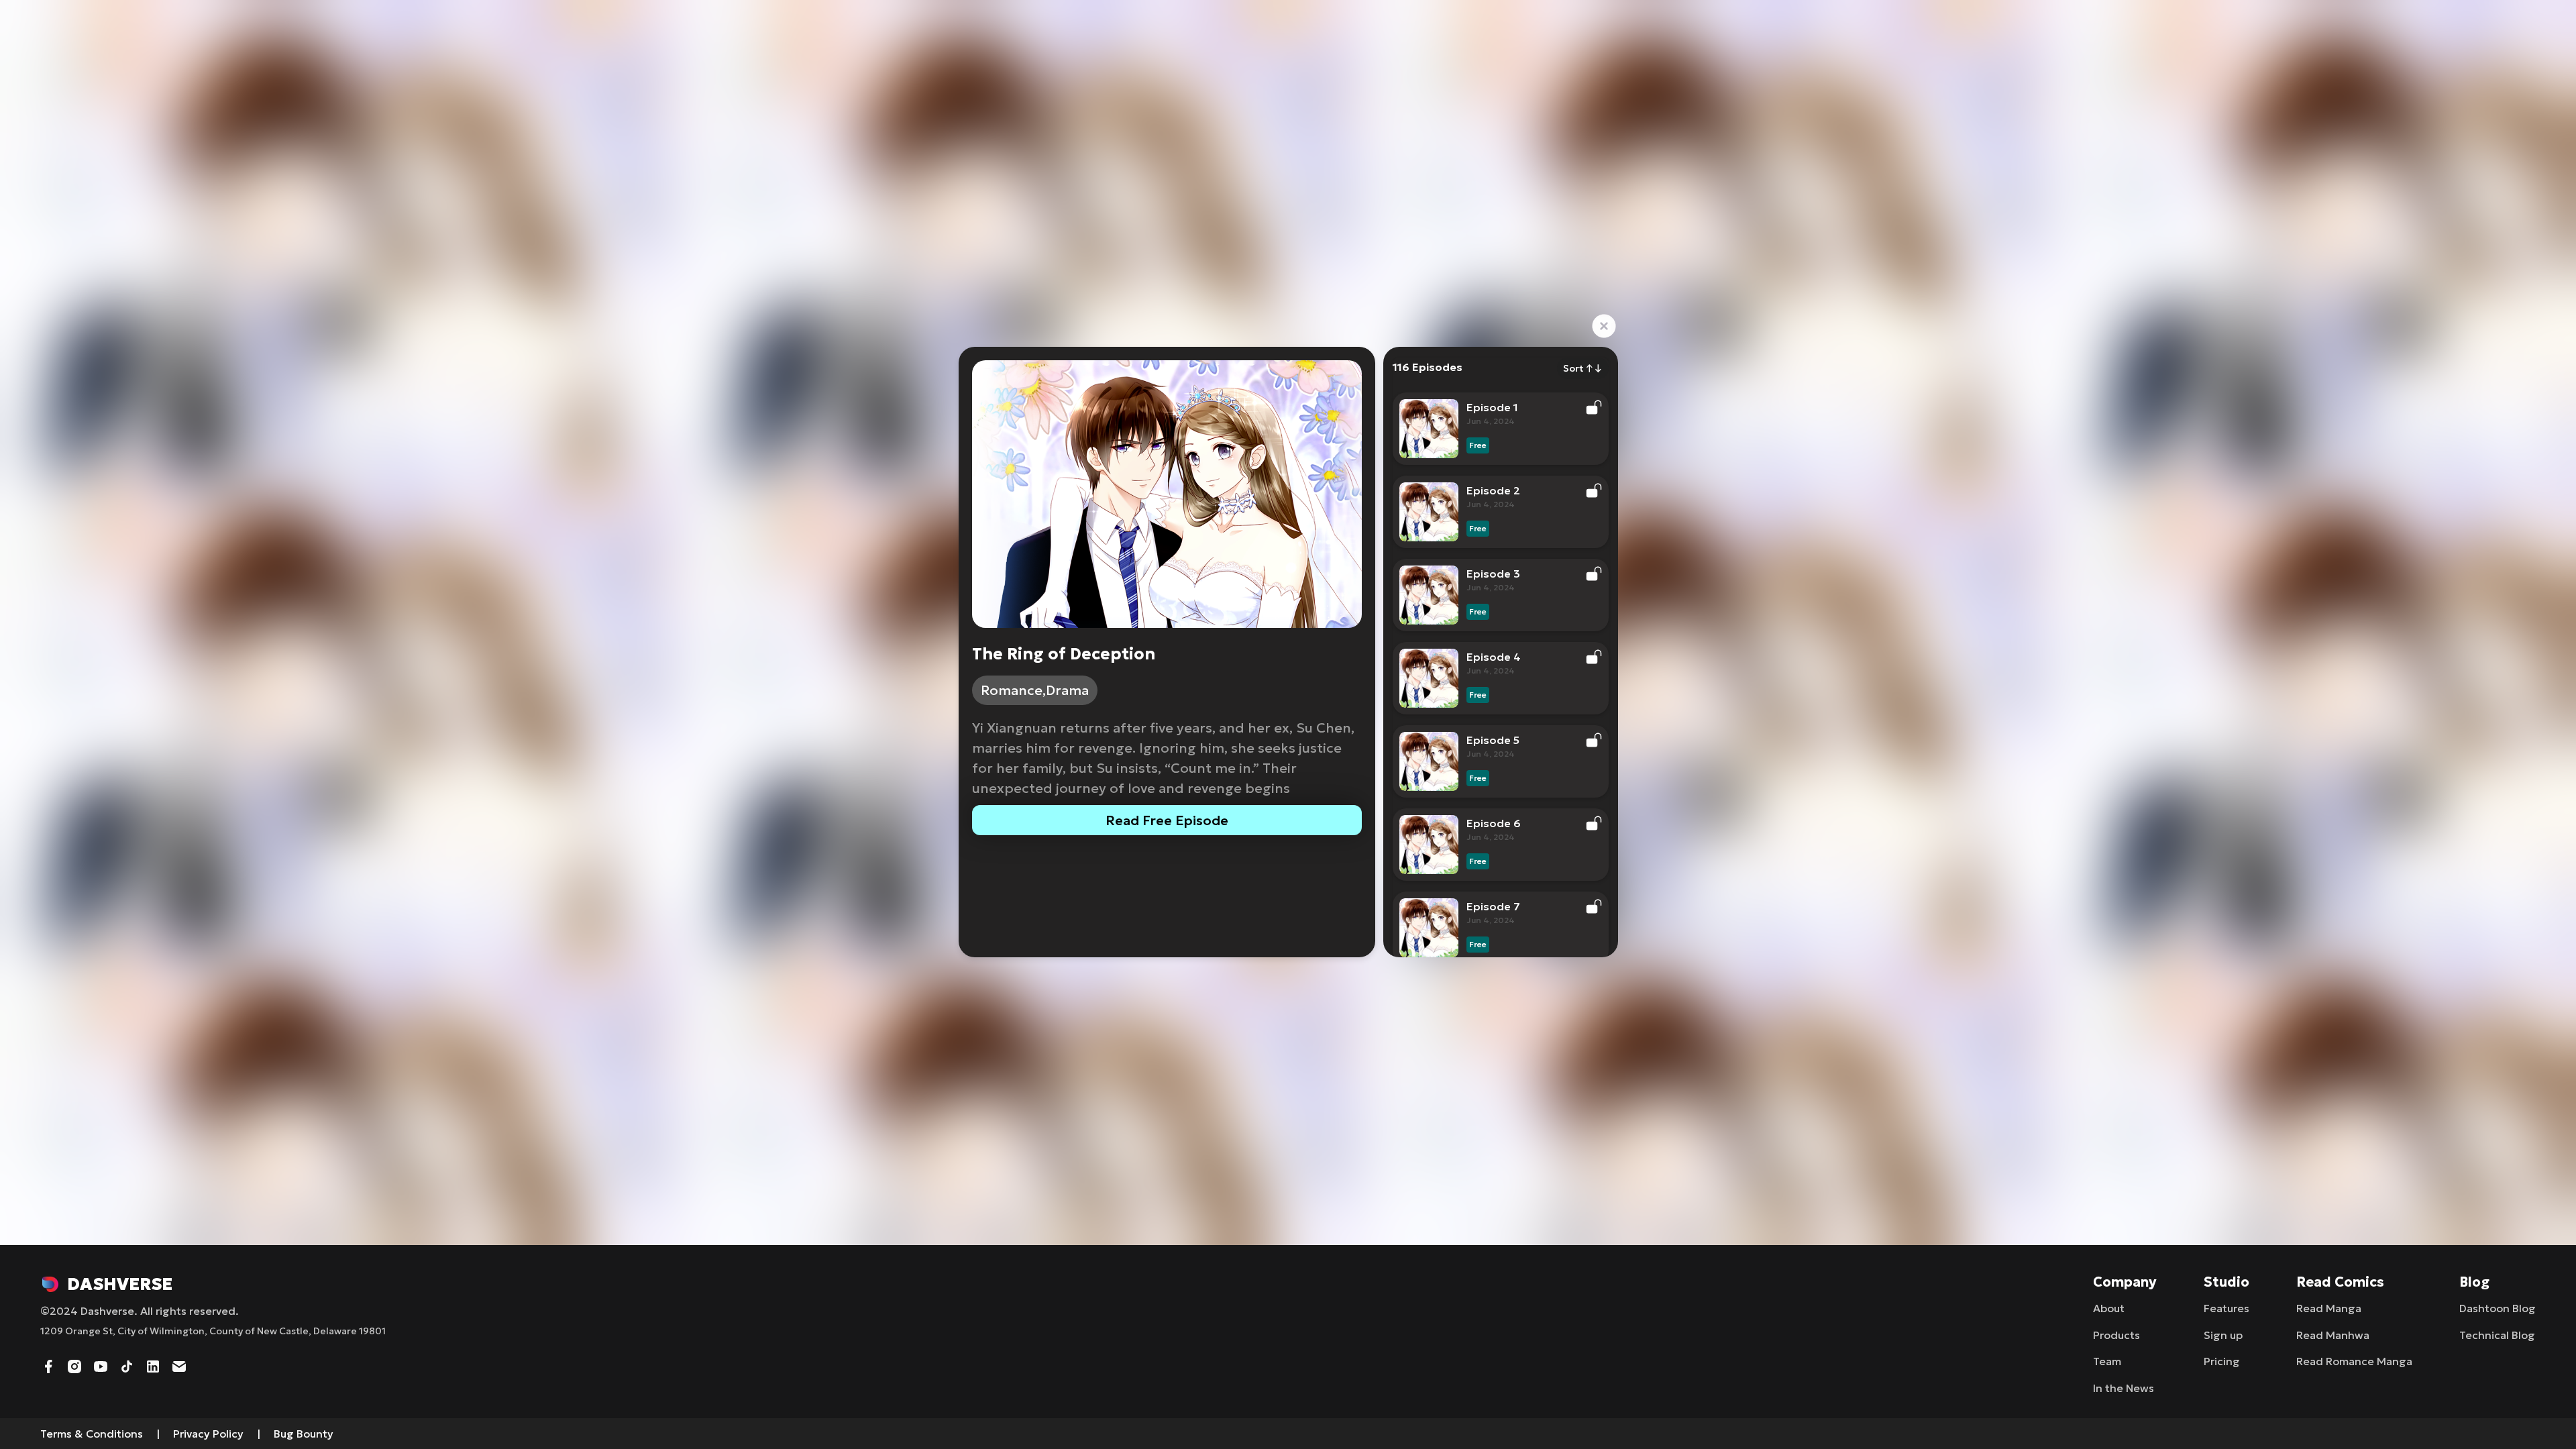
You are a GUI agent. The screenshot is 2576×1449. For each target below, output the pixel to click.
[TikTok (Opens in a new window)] (127, 1365)
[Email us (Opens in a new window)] (179, 1365)
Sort (1583, 368)
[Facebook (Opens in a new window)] (48, 1365)
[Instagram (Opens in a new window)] (74, 1365)
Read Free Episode (1167, 820)
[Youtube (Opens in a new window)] (101, 1365)
